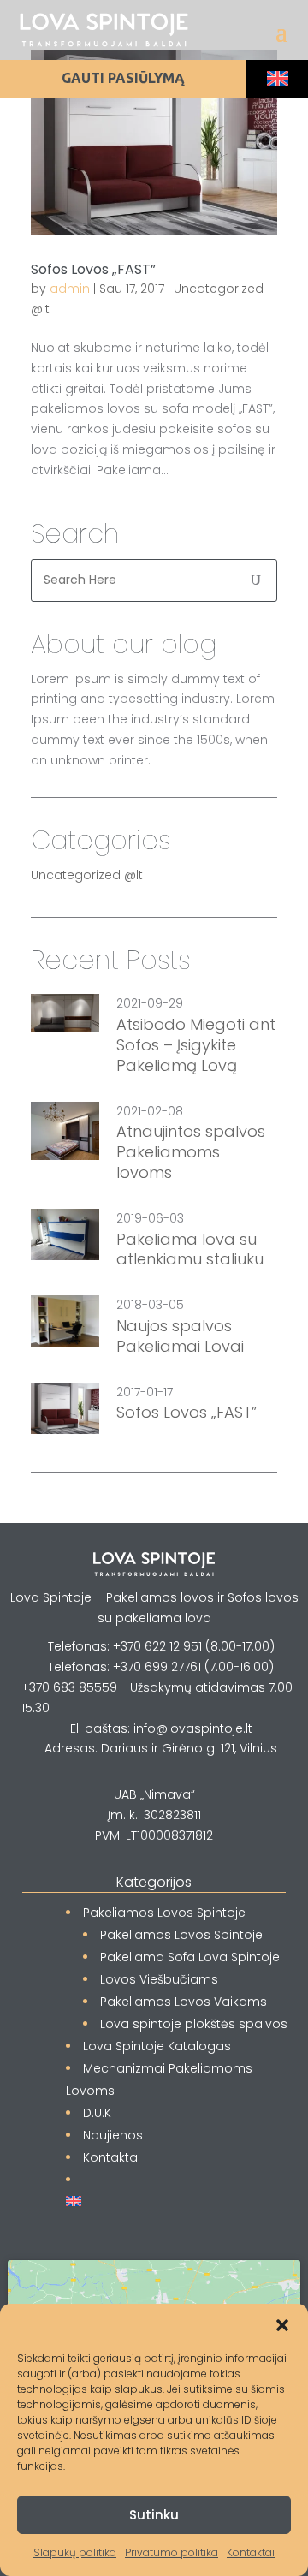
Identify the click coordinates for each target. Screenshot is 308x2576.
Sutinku (154, 2515)
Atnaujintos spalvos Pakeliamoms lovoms (191, 1152)
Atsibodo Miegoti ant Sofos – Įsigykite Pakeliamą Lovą (196, 1045)
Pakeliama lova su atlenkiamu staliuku (190, 1250)
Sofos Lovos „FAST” (93, 269)
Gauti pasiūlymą (123, 78)
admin (70, 289)
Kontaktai (251, 2552)
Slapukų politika (75, 2552)
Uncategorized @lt (87, 875)
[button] (282, 2325)
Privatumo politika (172, 2552)
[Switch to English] (278, 79)
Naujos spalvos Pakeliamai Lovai (180, 1336)
